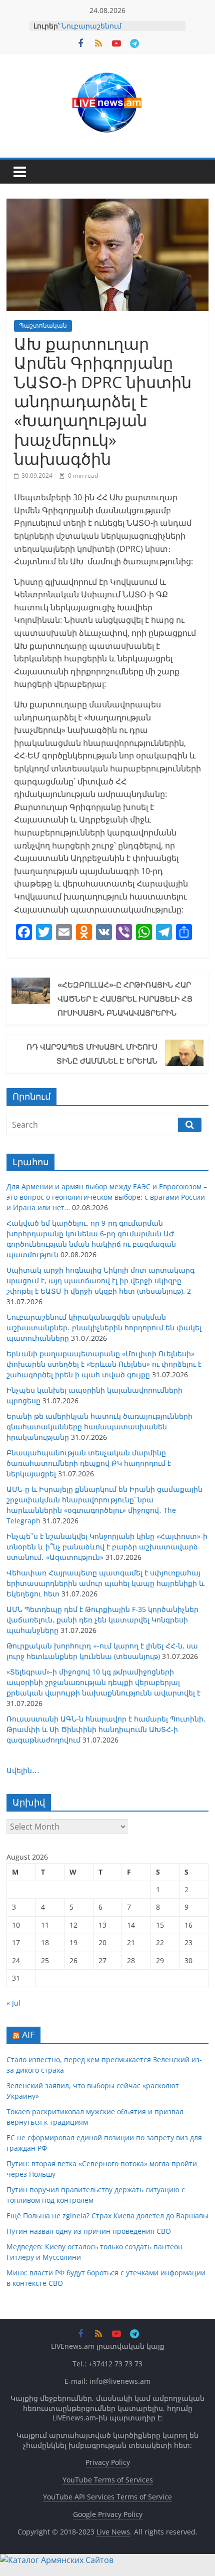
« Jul (13, 2003)
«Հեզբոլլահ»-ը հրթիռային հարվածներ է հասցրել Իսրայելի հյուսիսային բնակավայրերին (125, 999)
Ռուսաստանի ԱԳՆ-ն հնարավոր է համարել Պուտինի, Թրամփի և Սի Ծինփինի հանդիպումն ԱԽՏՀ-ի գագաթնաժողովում (106, 1729)
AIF (28, 2035)
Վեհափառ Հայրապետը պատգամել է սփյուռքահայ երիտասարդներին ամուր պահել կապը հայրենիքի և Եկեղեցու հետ (105, 1583)
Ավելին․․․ (23, 1770)
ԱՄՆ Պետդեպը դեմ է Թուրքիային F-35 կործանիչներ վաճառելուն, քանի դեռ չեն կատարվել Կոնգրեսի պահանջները (102, 1620)
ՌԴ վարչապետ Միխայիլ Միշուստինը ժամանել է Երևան (92, 1054)
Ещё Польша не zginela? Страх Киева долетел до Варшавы (107, 2216)
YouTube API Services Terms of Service (107, 2497)
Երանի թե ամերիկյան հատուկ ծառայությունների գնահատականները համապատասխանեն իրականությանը (99, 1427)
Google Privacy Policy (108, 2514)
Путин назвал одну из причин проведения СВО (89, 2231)
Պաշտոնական (43, 325)
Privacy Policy (108, 2462)
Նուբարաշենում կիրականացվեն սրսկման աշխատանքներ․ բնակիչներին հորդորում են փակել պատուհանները (104, 1328)
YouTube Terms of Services (108, 2480)
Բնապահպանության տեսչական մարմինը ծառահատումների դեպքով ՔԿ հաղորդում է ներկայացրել (89, 1463)
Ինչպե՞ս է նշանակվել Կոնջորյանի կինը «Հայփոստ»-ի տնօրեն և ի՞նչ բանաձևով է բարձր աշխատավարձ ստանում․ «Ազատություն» (107, 1547)
